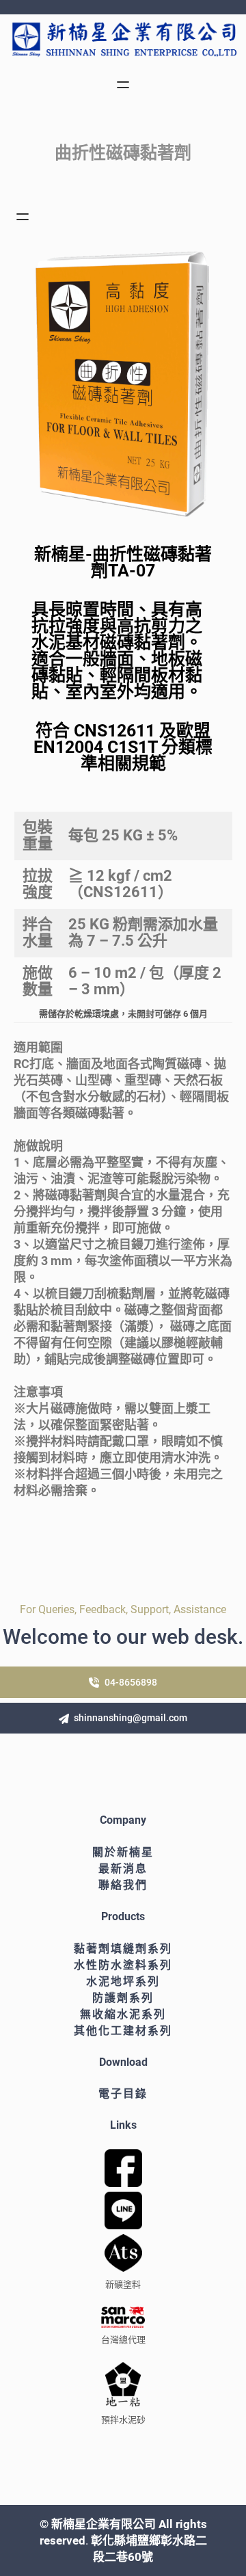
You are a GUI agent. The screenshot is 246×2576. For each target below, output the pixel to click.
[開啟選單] (123, 85)
